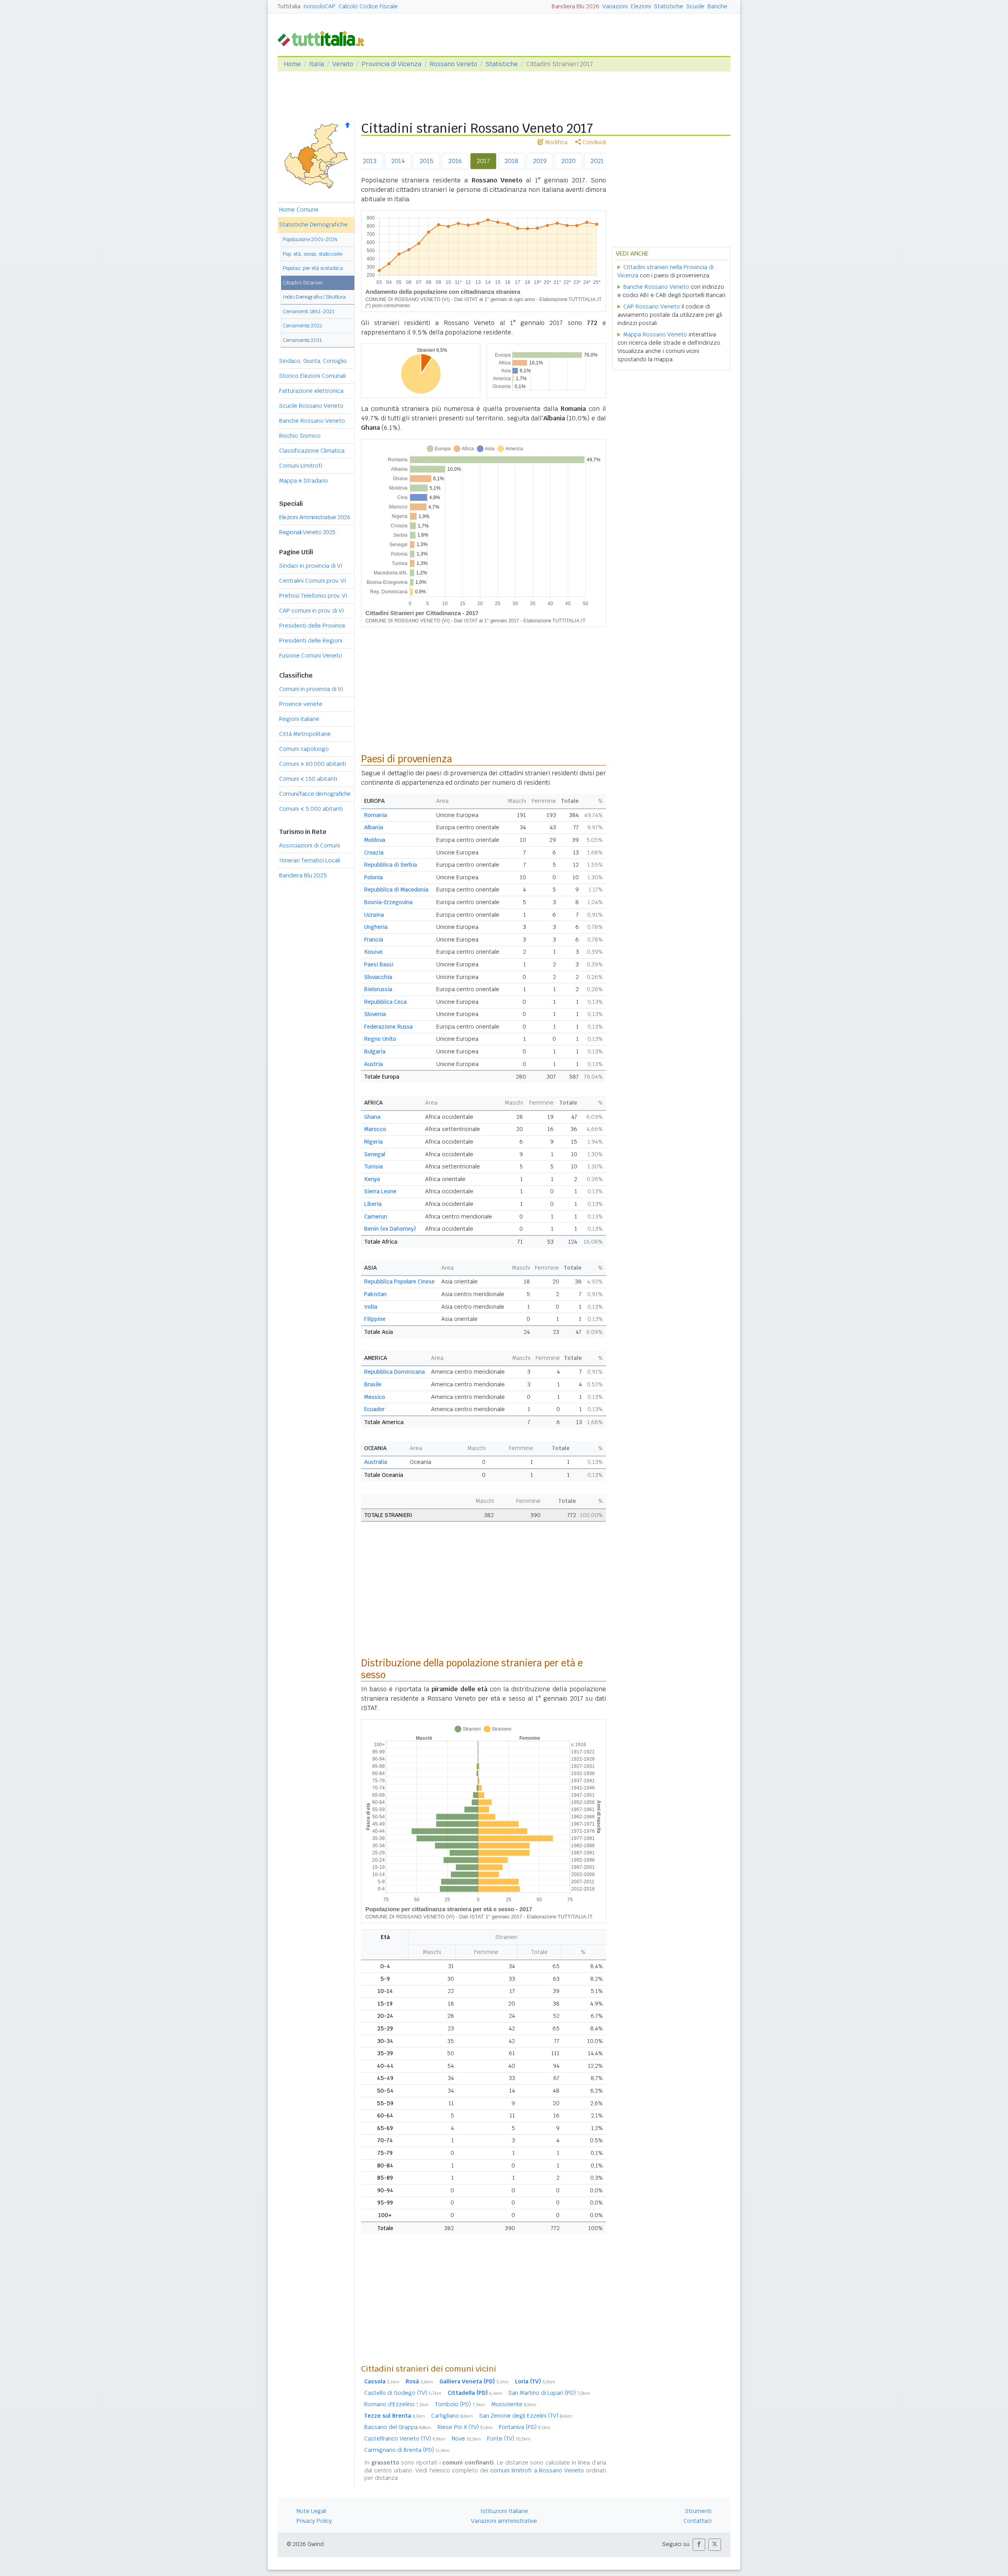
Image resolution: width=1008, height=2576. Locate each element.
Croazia (374, 852)
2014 (398, 161)
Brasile (373, 1384)
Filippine (375, 1319)
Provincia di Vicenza (391, 64)
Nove (466, 2439)
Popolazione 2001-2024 (310, 239)
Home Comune (299, 210)
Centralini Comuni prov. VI (313, 581)
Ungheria (376, 927)
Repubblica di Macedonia (396, 890)
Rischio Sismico (300, 436)
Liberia (373, 1204)
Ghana (372, 1117)
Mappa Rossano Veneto (655, 334)
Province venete (301, 704)
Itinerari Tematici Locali (310, 860)
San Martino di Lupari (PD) (549, 2393)
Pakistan (375, 1294)
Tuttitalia (289, 6)
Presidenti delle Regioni (311, 641)
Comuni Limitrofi (301, 466)
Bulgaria (375, 1051)
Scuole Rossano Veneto (311, 406)
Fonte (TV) (509, 2439)
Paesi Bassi (379, 964)
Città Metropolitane (305, 734)
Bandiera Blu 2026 (575, 6)
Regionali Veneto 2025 (307, 532)
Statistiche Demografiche (313, 225)
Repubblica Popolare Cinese (399, 1281)
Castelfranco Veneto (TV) (405, 2439)
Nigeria (373, 1142)
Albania (374, 827)
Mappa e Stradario (304, 481)
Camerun (376, 1216)
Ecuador (374, 1409)
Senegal (375, 1154)
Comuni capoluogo (304, 749)
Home (292, 64)
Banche (717, 6)
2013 (370, 161)
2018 (511, 161)
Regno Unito (380, 1039)
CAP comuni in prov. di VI (312, 611)
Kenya (372, 1179)
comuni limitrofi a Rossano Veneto (537, 2470)
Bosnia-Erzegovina (388, 902)
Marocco (375, 1129)
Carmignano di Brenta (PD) (407, 2450)
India (371, 1307)
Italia (317, 64)
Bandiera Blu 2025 (303, 875)
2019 (540, 161)
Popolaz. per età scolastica (313, 268)
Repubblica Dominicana (395, 1372)
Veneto (343, 64)
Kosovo (373, 952)
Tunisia (373, 1166)
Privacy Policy (314, 2521)
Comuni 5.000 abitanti (311, 809)
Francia (374, 940)
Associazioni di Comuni (309, 845)
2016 (455, 161)
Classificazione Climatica (312, 451)
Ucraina (374, 915)
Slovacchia (378, 977)
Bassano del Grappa (398, 2427)
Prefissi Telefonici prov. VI (313, 596)
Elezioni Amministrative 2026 (315, 517)
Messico (375, 1397)
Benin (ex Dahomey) (390, 1229)
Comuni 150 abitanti (308, 779)
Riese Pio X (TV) (465, 2427)
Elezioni (641, 6)
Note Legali (311, 2511)
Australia (376, 1462)
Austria (373, 1064)
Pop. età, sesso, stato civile (312, 254)
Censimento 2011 (302, 340)
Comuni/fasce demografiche (315, 794)
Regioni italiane (299, 719)
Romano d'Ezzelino (397, 2404)
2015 (427, 161)
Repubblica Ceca (385, 1002)
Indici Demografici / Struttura (314, 297)
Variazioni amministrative (504, 2521)
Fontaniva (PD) (525, 2427)
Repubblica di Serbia (391, 865)
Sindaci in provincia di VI (311, 566)
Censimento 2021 (302, 326)
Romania (376, 815)
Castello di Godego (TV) (403, 2393)
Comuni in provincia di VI (311, 689)
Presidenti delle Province (312, 626)
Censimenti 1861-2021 (309, 311)
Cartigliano (452, 2416)
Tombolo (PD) (460, 2404)
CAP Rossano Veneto (652, 306)
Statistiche (669, 6)
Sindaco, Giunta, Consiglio (313, 361)
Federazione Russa (388, 1027)
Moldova (375, 840)
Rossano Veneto (453, 64)
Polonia (373, 877)
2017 (483, 161)
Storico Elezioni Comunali (312, 376)
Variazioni (615, 6)
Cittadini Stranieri (303, 283)
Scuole (695, 6)
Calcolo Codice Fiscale (368, 6)
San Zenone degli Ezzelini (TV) (526, 2416)
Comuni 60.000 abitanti (313, 764)
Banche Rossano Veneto (312, 421)
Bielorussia (378, 989)
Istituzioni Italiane (504, 2511)
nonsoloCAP (320, 6)
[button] (699, 2545)
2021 (597, 161)
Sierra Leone (380, 1191)
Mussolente (514, 2404)
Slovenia (375, 1014)
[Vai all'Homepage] (324, 38)
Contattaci (698, 2521)
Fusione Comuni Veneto (311, 656)
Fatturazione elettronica (311, 391)
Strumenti (698, 2511)
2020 (569, 161)
